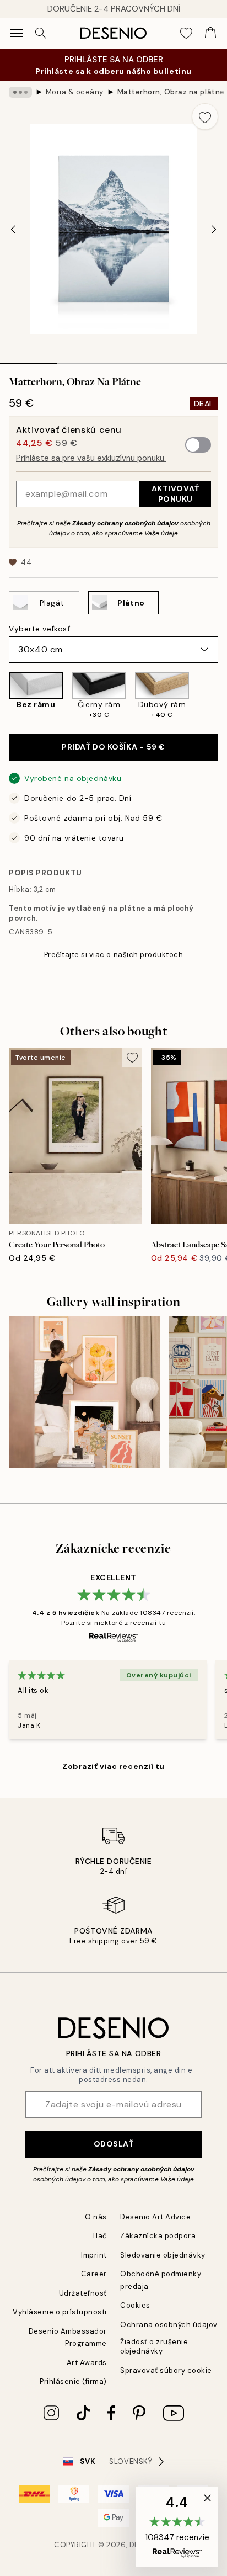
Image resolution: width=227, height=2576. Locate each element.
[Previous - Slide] (13, 229)
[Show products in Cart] (210, 33)
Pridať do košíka (113, 747)
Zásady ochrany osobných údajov (125, 523)
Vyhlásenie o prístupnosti (60, 2312)
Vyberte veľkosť (39, 629)
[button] (177, 2527)
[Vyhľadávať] (41, 33)
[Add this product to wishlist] (205, 116)
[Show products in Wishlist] (186, 33)
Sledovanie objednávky (163, 2255)
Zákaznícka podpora (158, 2236)
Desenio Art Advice (155, 2217)
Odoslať (114, 2144)
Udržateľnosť (83, 2293)
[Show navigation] (17, 33)
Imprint (94, 2255)
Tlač (99, 2236)
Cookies (135, 2305)
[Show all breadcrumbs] (20, 92)
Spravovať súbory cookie (166, 2370)
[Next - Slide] (214, 229)
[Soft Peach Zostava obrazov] (84, 1392)
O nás (96, 2217)
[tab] (28, 360)
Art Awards (87, 2363)
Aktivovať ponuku (175, 494)
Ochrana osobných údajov (169, 2325)
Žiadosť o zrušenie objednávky (154, 2346)
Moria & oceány (75, 92)
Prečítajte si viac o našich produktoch (114, 955)
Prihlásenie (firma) (73, 2381)
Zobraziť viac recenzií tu (113, 1766)
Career (94, 2274)
